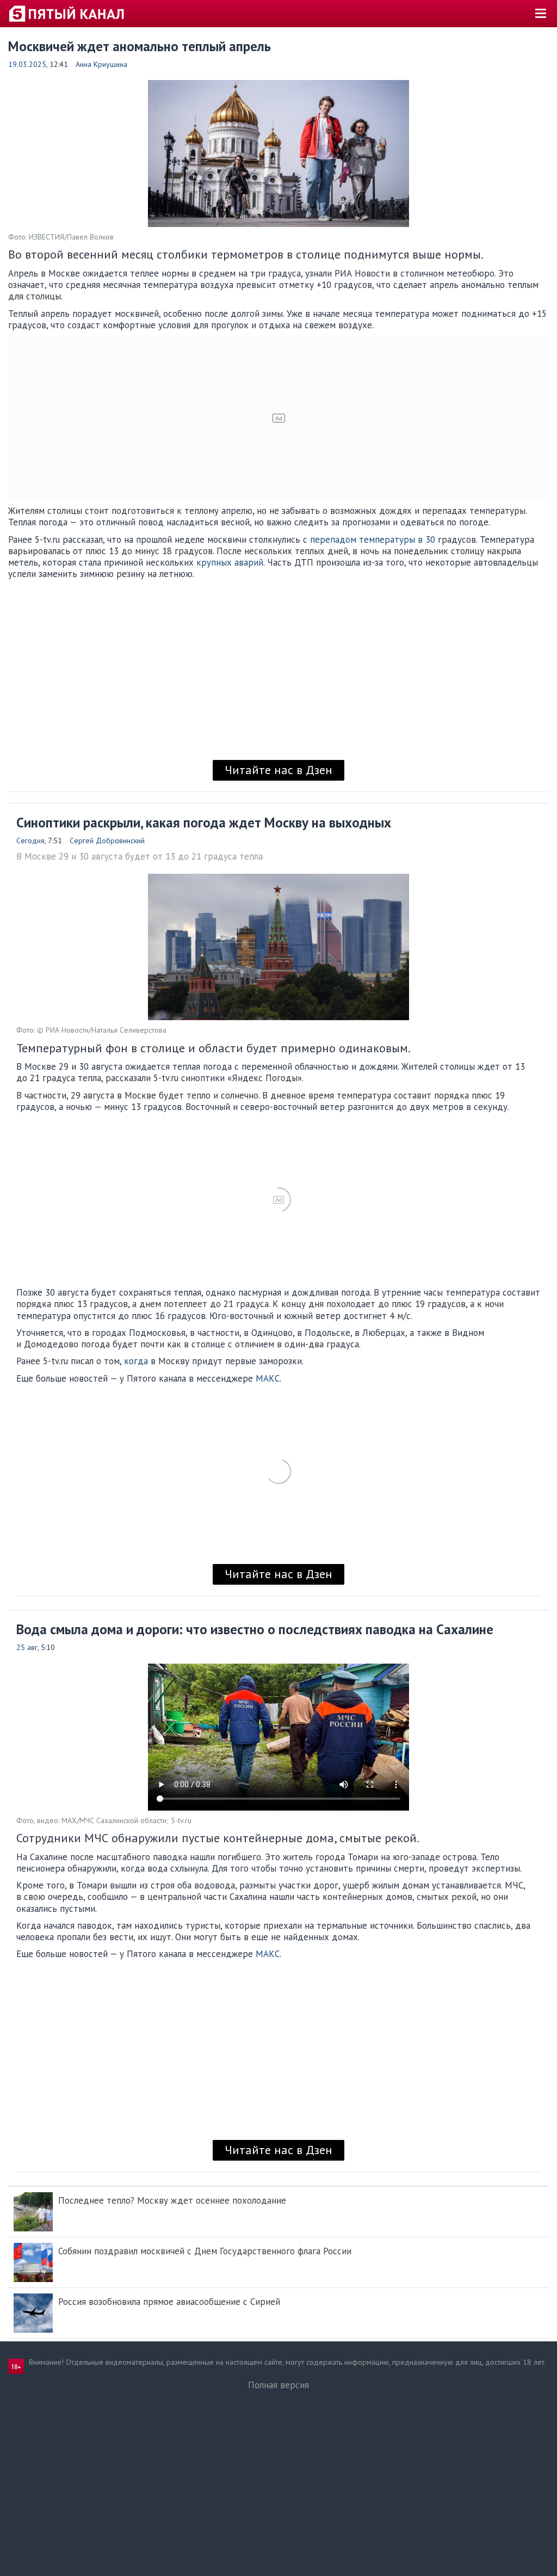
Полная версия (278, 2385)
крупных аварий (230, 562)
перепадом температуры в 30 (373, 539)
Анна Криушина (101, 64)
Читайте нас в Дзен (278, 770)
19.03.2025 (27, 64)
